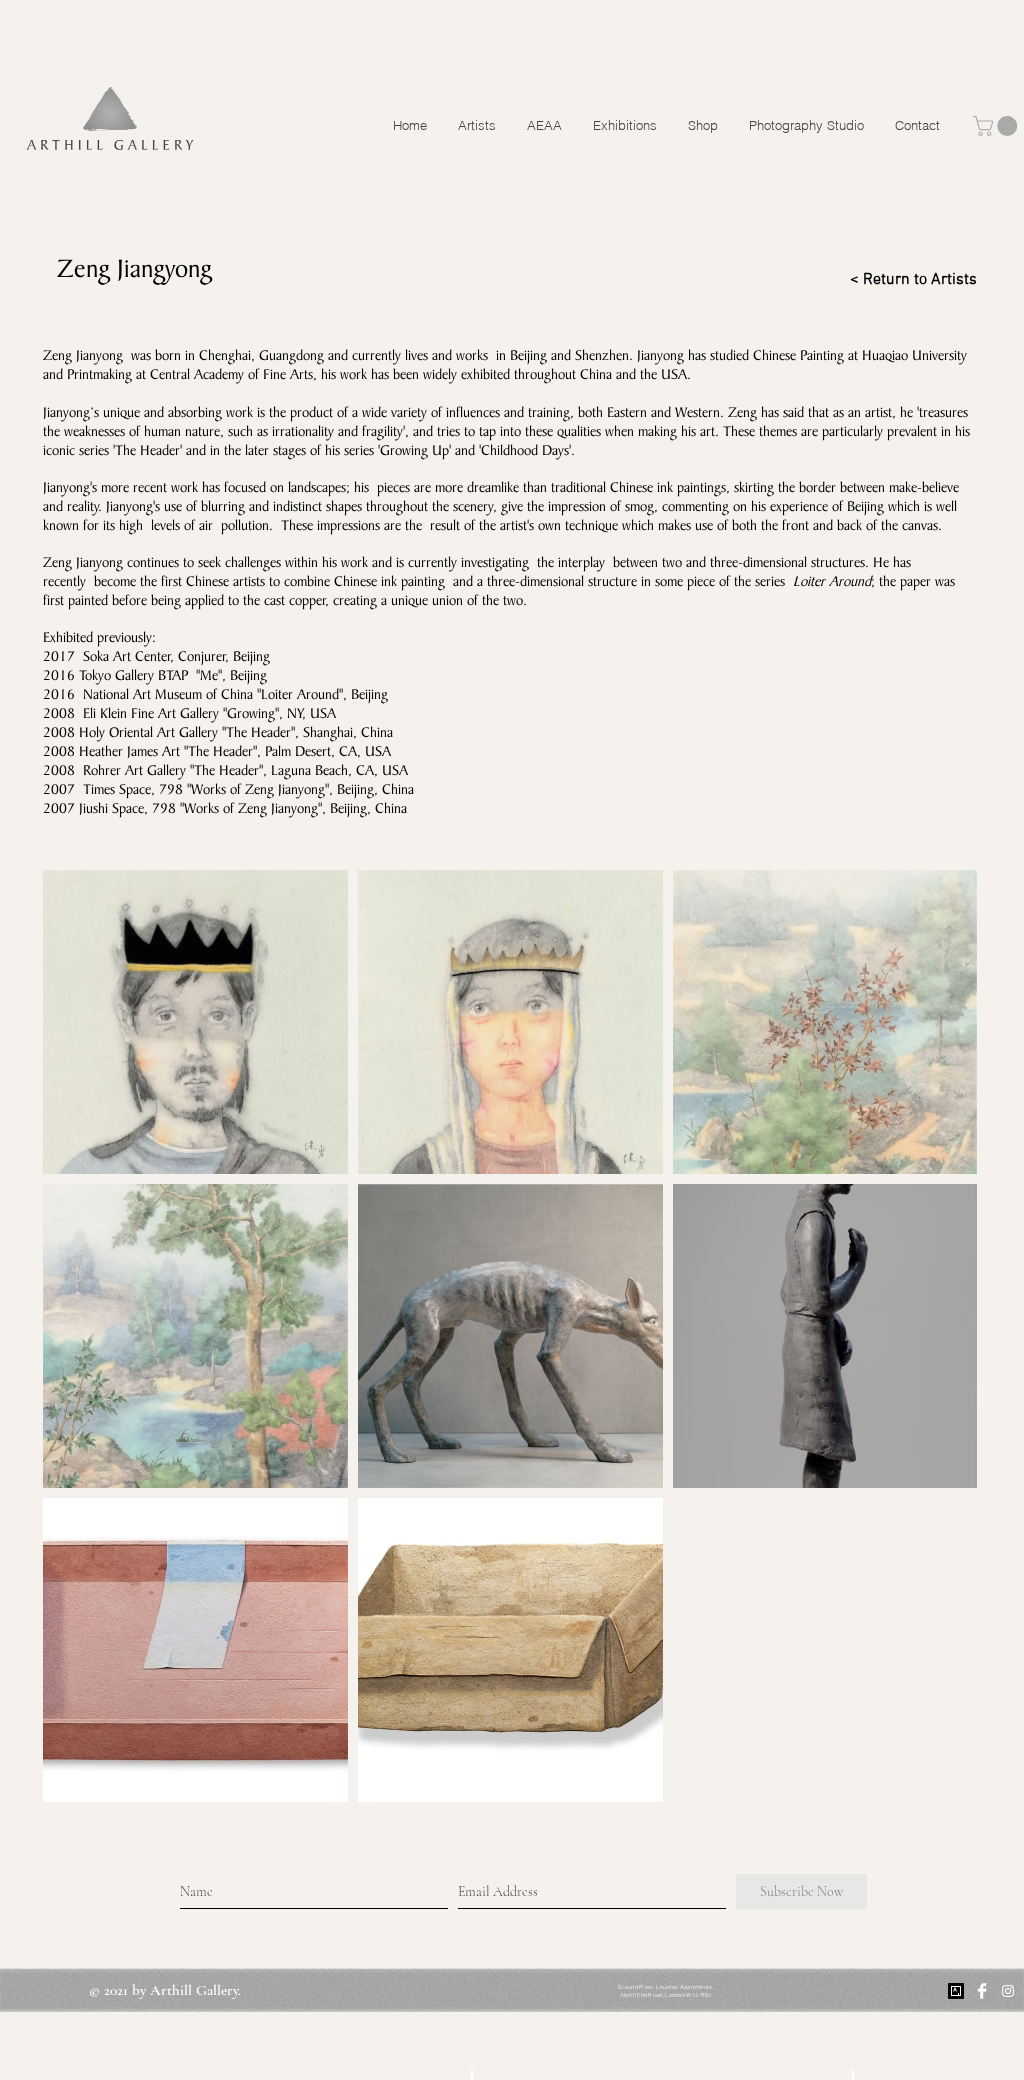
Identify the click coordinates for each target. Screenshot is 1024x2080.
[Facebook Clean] (982, 1991)
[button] (997, 126)
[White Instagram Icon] (1008, 1991)
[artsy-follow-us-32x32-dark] (956, 1991)
